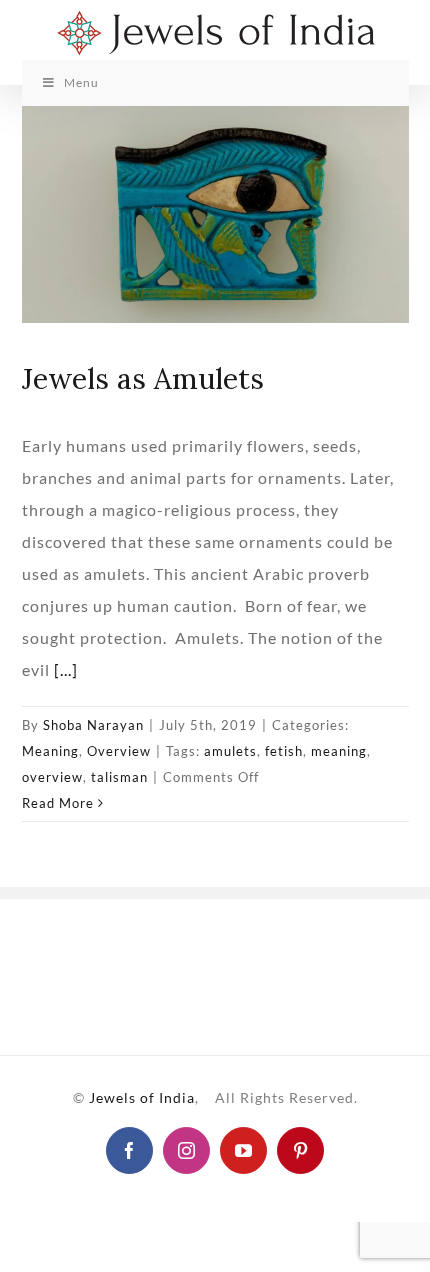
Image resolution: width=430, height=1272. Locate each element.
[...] (66, 669)
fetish (284, 751)
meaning (339, 751)
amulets (230, 751)
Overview (119, 751)
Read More (58, 803)
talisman (119, 777)
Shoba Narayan (93, 725)
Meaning (50, 751)
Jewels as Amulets (143, 378)
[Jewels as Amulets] (215, 215)
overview (52, 777)
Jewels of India (142, 1097)
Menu (81, 82)
